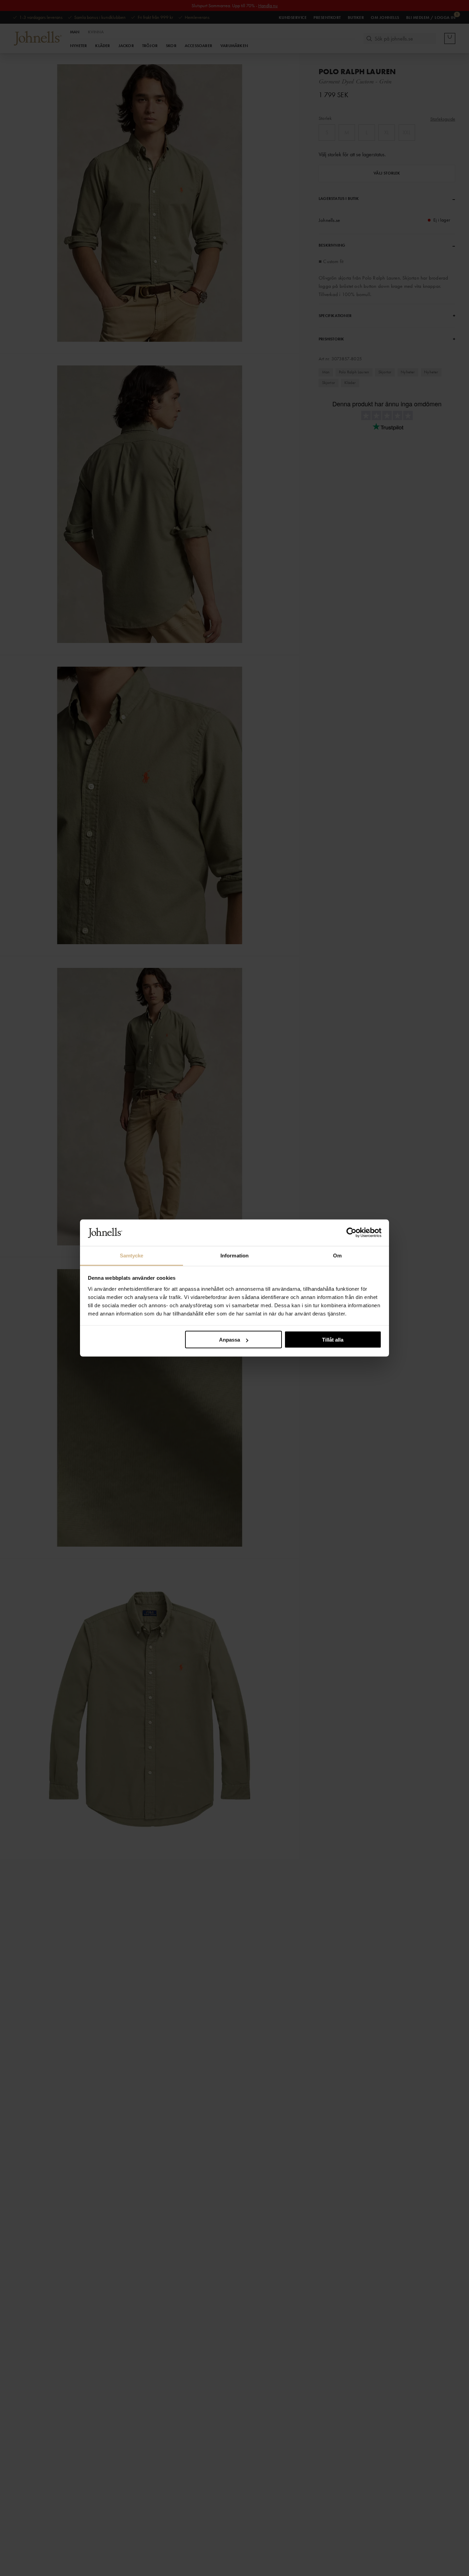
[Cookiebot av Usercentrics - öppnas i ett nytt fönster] (351, 1233)
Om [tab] (337, 1255)
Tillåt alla (333, 1340)
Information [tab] (235, 1255)
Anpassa (230, 1340)
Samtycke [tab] (132, 1255)
